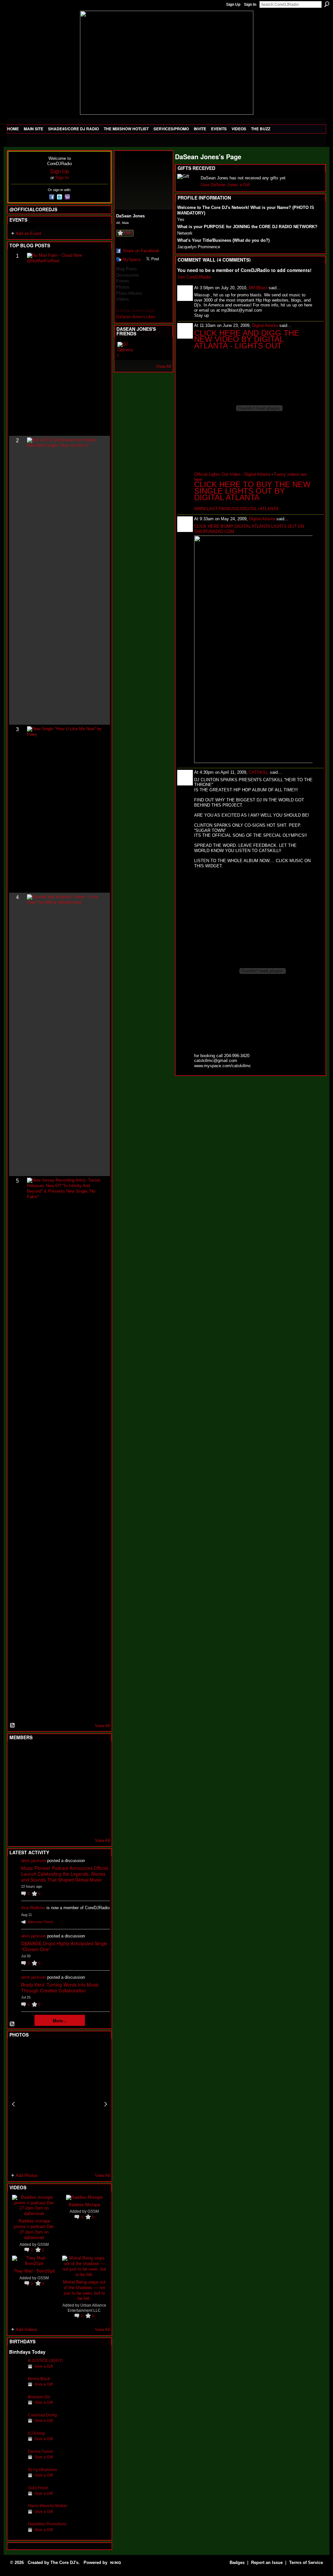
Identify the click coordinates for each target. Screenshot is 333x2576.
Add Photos (27, 2175)
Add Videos (27, 2330)
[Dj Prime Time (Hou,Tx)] (33, 1824)
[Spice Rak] (17, 1789)
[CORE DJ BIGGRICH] (65, 1771)
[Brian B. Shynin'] (49, 1789)
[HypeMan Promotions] (17, 2534)
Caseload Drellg (42, 2415)
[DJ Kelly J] (17, 1754)
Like (128, 233)
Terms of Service (306, 2563)
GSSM (43, 2244)
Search (327, 4)
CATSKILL (259, 772)
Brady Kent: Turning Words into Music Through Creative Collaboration (60, 1987)
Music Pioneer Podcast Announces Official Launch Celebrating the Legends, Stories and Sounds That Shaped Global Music (65, 1874)
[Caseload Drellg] (17, 2425)
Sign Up (233, 5)
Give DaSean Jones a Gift (225, 185)
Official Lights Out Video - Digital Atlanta (232, 474)
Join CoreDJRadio (194, 277)
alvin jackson (33, 1861)
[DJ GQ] (81, 1824)
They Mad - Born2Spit (34, 2271)
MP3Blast (258, 288)
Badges (237, 2563)
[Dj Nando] (81, 1789)
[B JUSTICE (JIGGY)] (17, 2370)
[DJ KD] (49, 1771)
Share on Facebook (141, 251)
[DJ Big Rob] (17, 1824)
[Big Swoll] (81, 1754)
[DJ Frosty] (33, 1754)
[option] (60, 2104)
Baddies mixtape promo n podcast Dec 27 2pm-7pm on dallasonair (34, 2229)
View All (102, 1726)
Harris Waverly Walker (48, 2506)
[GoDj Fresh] (17, 2498)
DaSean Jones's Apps (135, 311)
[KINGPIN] (33, 1806)
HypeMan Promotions (47, 2524)
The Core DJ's (64, 2563)
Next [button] (106, 2104)
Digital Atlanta (265, 325)
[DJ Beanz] (33, 1771)
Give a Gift (44, 2366)
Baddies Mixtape (84, 2204)
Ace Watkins (33, 1908)
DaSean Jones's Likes (136, 317)
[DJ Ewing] (17, 2443)
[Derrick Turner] (17, 2461)
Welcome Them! (40, 1922)
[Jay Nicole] (49, 1806)
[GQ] (33, 1789)
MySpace (132, 259)
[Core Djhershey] (97, 1824)
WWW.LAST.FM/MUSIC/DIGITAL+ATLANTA (236, 509)
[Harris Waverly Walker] (17, 2516)
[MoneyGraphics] (81, 1806)
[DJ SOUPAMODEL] (49, 1824)
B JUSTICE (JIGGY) (45, 2360)
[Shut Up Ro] (97, 1806)
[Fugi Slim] (49, 1754)
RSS (13, 1726)
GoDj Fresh (38, 2488)
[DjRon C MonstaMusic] (65, 1806)
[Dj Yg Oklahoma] (17, 2480)
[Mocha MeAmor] (97, 1789)
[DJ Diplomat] (125, 350)
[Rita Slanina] (17, 1806)
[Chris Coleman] (65, 1754)
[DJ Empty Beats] (81, 1771)
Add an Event (28, 233)
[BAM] (65, 1824)
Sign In (250, 5)
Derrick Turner (41, 2451)
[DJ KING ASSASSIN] (97, 1771)
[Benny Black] (17, 2389)
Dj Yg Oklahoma (42, 2470)
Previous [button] (13, 2104)
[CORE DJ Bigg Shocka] (17, 1771)
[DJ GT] (65, 1789)
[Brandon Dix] (17, 2407)
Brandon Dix (39, 2397)
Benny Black (39, 2379)
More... (60, 2020)
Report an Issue (267, 2563)
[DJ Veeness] (97, 1754)
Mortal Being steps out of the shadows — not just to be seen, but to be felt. (84, 2290)
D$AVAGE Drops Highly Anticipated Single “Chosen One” (64, 1946)
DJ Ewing (36, 2433)
